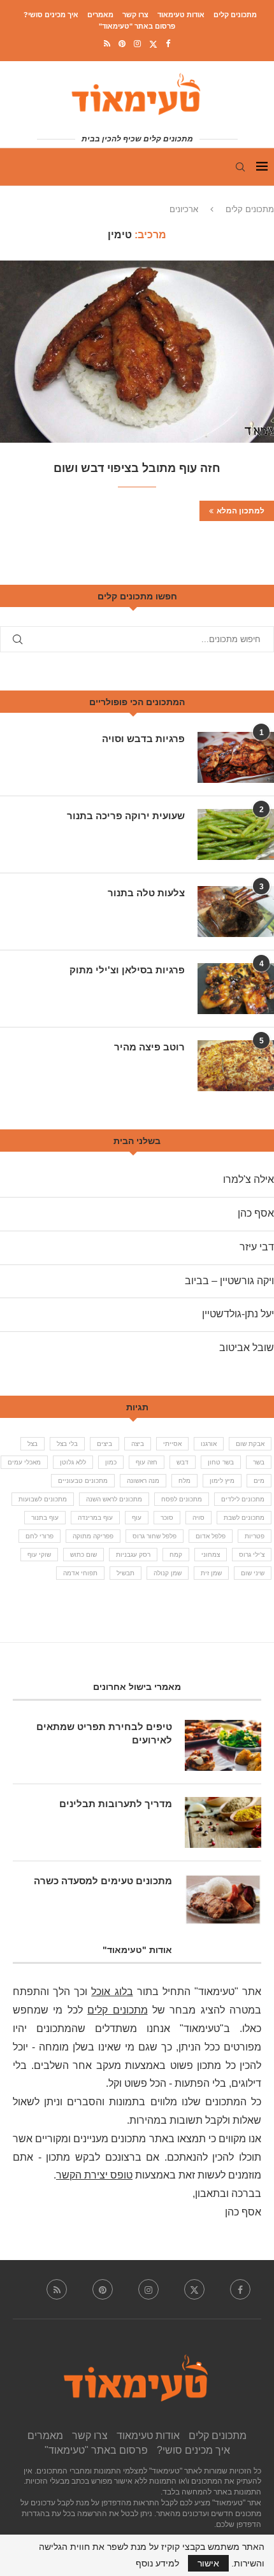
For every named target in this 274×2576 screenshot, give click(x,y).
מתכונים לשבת (244, 1518)
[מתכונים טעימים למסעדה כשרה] (223, 1900)
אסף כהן (256, 1213)
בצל (32, 1444)
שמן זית (211, 1573)
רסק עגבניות (133, 1555)
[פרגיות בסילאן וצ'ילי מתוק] (236, 989)
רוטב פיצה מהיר (149, 1047)
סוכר (167, 1518)
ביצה (138, 1444)
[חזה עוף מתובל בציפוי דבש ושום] (137, 352)
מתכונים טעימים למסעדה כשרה (103, 1881)
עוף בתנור (45, 1518)
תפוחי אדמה (80, 1573)
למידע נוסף (157, 2563)
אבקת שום (250, 1444)
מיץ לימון (222, 1481)
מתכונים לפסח (182, 1499)
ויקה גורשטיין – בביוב (229, 1281)
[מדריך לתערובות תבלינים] (223, 1822)
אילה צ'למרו (249, 1179)
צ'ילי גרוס (252, 1555)
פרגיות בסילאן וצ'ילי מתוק (127, 970)
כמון (111, 1462)
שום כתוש (83, 1555)
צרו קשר (135, 15)
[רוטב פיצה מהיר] (236, 1066)
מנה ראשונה (143, 1481)
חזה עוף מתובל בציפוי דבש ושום (137, 468)
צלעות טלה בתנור (146, 893)
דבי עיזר (257, 1247)
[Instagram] (137, 44)
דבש (183, 1462)
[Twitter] (153, 44)
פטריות (255, 1536)
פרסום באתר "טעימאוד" (137, 26)
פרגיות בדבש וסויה (143, 739)
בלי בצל (67, 1444)
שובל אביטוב (247, 1348)
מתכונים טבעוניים (83, 1481)
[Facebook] (168, 44)
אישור (208, 2563)
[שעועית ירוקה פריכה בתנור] (236, 834)
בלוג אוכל (112, 1992)
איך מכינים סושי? (51, 15)
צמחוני (211, 1555)
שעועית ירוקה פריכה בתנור (126, 816)
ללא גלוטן (73, 1462)
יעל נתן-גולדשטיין (238, 1314)
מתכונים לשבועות (43, 1499)
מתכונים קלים (235, 15)
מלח (184, 1481)
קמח (176, 1555)
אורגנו (209, 1444)
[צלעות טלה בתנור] (236, 912)
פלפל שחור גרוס (155, 1536)
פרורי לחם (40, 1536)
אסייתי (172, 1444)
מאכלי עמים (24, 1462)
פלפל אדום (211, 1536)
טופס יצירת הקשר (94, 2175)
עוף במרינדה (95, 1518)
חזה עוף (147, 1462)
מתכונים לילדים (243, 1499)
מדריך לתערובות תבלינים (116, 1804)
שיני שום (253, 1573)
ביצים (105, 1444)
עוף (137, 1518)
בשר (259, 1462)
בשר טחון (221, 1462)
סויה (198, 1518)
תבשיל (126, 1573)
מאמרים (100, 15)
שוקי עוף (39, 1555)
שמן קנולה (168, 1573)
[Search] (240, 167)
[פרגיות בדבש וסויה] (236, 757)
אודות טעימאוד (181, 15)
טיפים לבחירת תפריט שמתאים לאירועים (104, 1733)
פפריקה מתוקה (93, 1536)
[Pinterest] (122, 44)
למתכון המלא (241, 511)
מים (259, 1481)
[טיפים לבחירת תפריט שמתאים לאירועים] (223, 1745)
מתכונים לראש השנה (114, 1499)
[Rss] (107, 44)
